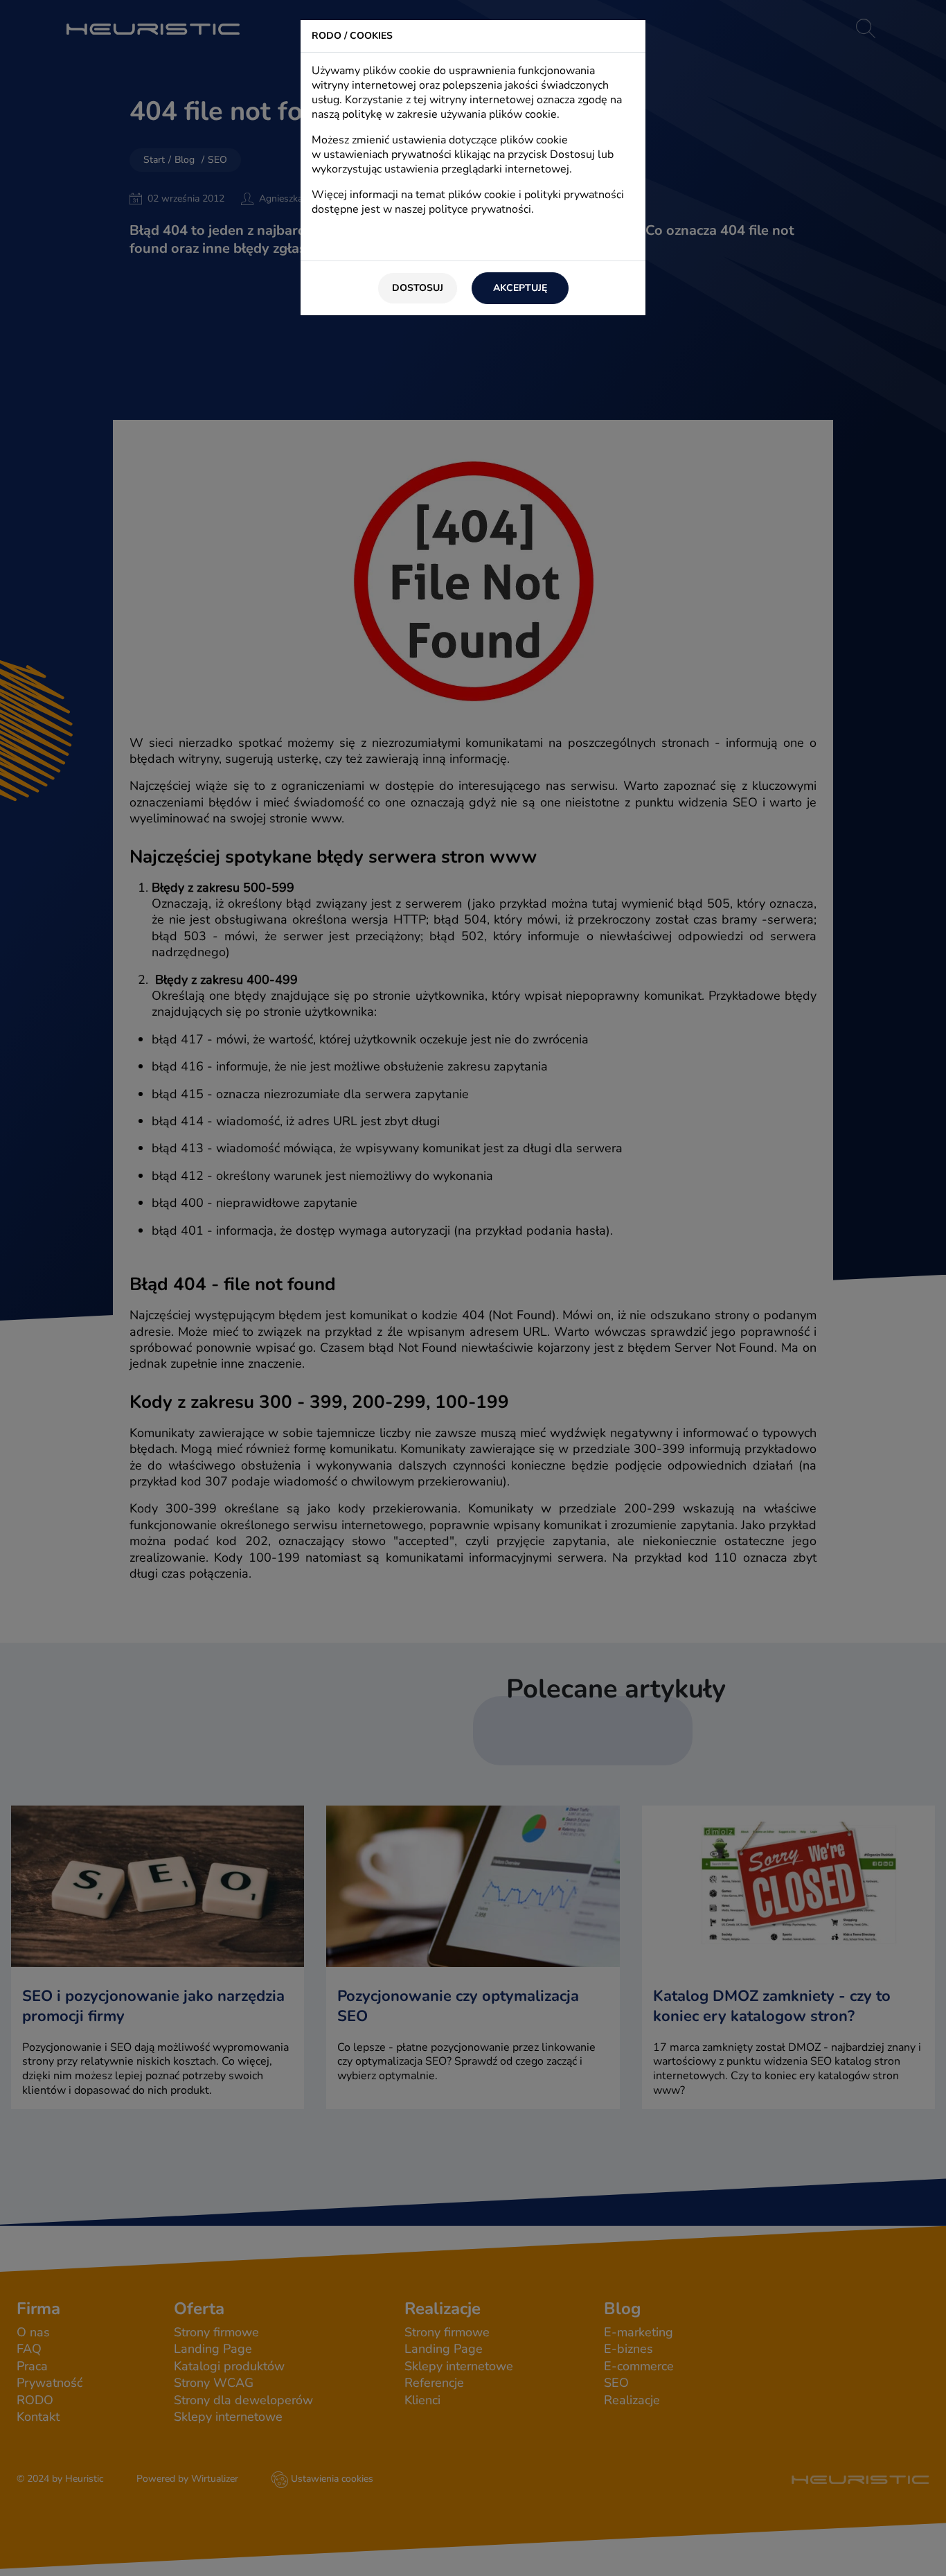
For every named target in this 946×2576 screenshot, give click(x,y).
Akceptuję (520, 288)
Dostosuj (418, 288)
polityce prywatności (480, 209)
